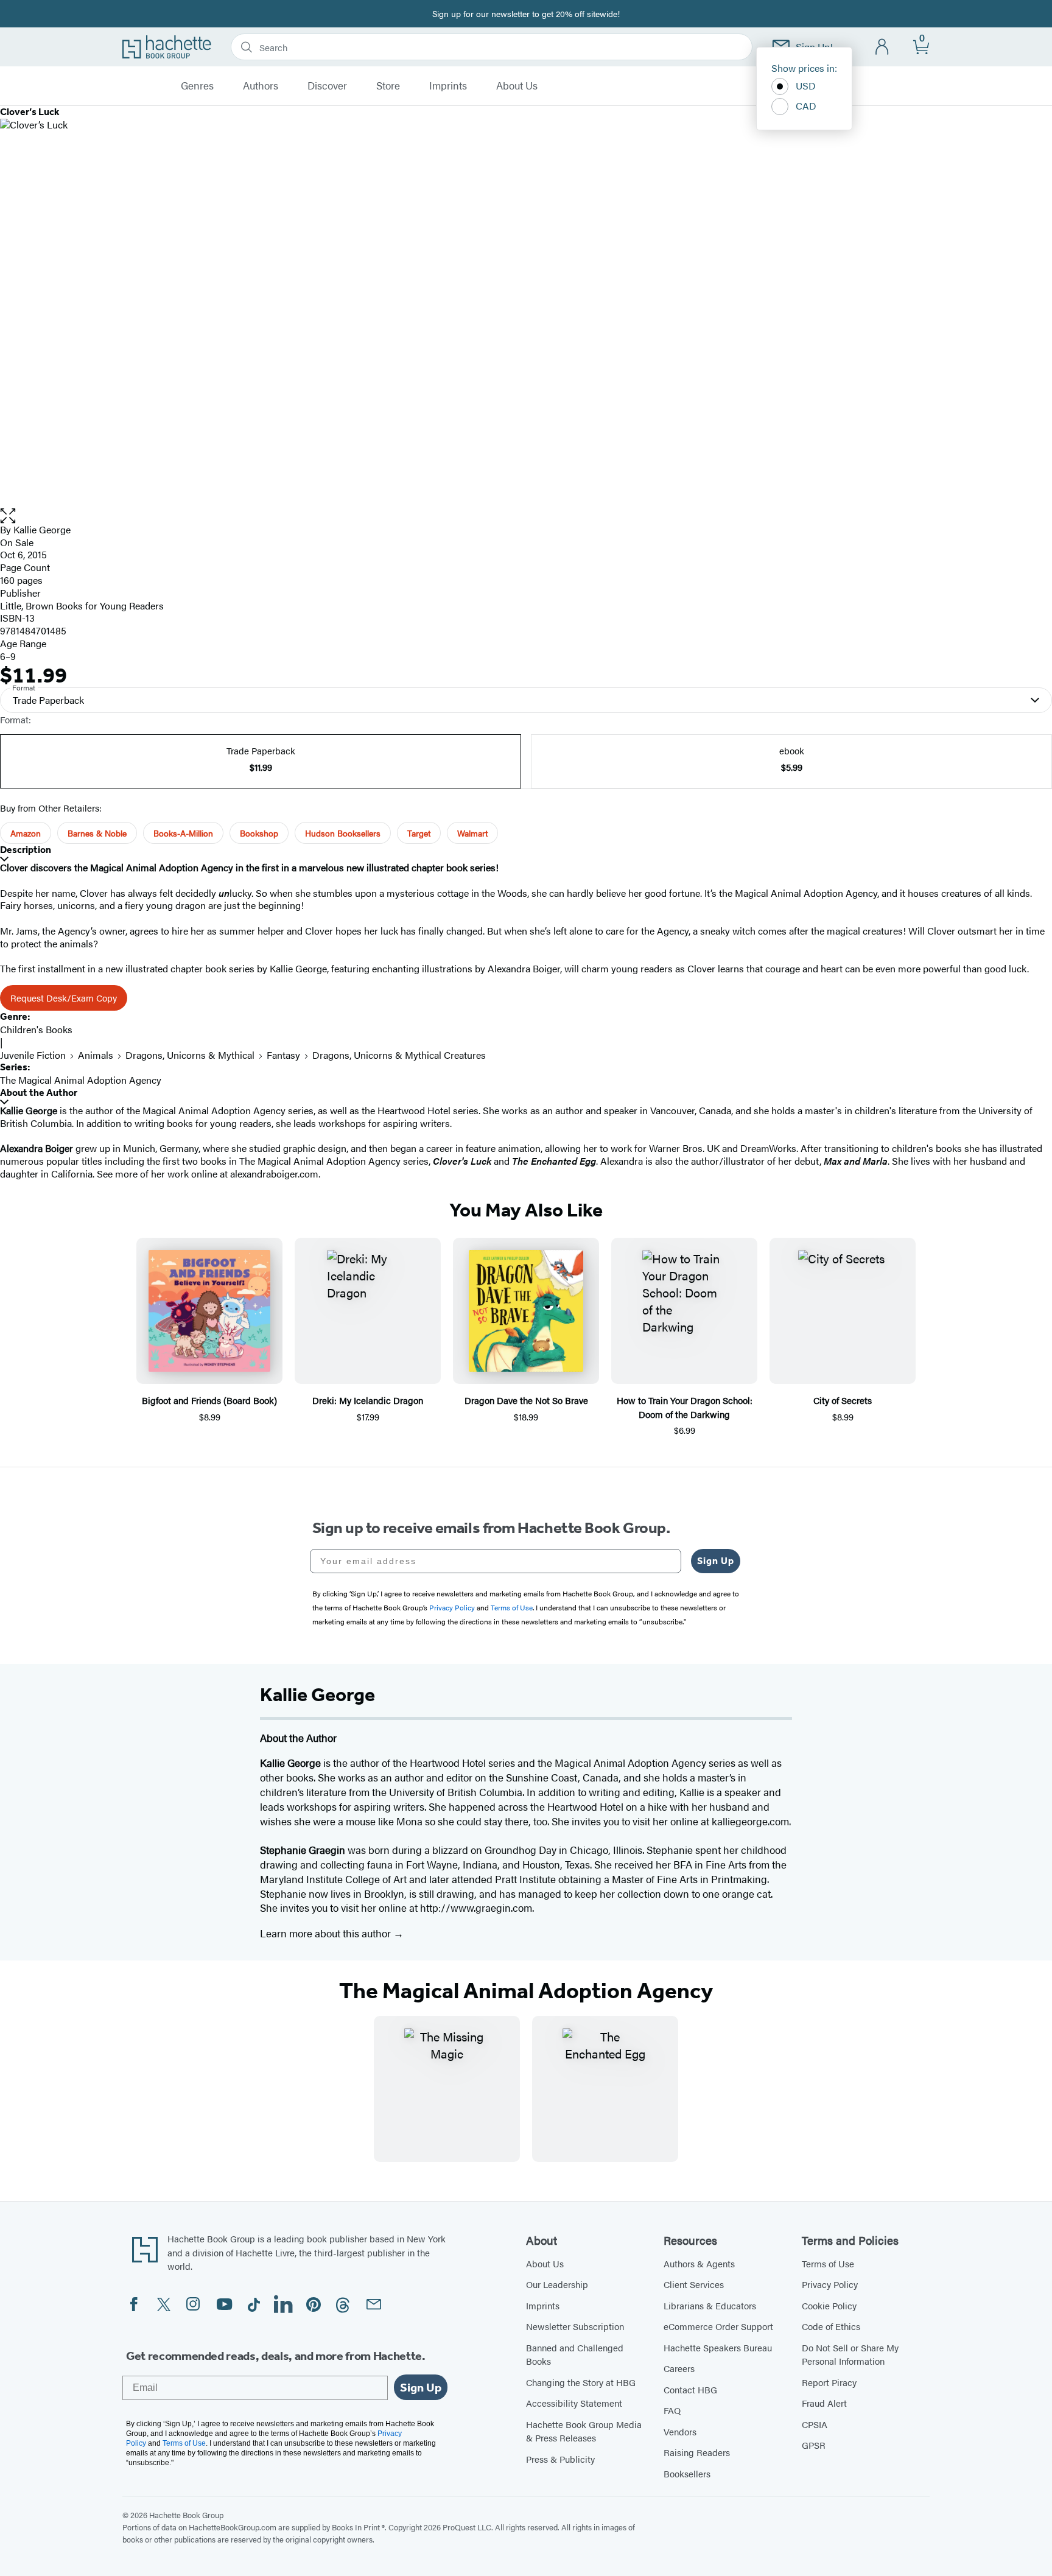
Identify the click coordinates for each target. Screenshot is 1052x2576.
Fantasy (283, 1055)
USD (806, 86)
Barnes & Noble (97, 833)
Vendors (680, 2431)
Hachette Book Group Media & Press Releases (584, 2431)
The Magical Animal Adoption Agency (81, 1080)
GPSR (814, 2445)
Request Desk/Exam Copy (64, 998)
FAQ (672, 2410)
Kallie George (42, 529)
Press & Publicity (560, 2459)
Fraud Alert (824, 2403)
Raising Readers (697, 2452)
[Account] (882, 47)
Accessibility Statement (574, 2403)
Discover (327, 86)
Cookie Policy (829, 2305)
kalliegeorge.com (750, 1821)
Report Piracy (829, 2382)
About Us (517, 86)
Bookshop (259, 833)
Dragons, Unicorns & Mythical (190, 1055)
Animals (96, 1055)
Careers (679, 2368)
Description (26, 850)
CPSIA (815, 2424)
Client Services (694, 2284)
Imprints (448, 86)
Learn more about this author (327, 1933)
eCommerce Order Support (718, 2326)
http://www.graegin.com (476, 1907)
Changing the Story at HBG (581, 2382)
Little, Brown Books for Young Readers (82, 605)
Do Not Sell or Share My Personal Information (850, 2354)
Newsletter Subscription (575, 2326)
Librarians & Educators (710, 2305)
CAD (806, 106)
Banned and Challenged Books (575, 2354)
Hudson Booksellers (343, 833)
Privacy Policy (830, 2284)
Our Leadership (557, 2284)
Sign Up (716, 1561)
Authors (261, 86)
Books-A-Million (183, 833)
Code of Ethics (831, 2326)
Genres (197, 86)
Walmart (472, 833)
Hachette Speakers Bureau (718, 2347)
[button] (526, 516)
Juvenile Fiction (33, 1055)
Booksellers (687, 2473)
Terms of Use (828, 2263)
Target (419, 833)
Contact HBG (690, 2389)
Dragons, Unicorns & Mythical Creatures (399, 1055)
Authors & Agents (699, 2263)
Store (388, 86)
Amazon (26, 833)
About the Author (39, 1093)
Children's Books (36, 1029)
